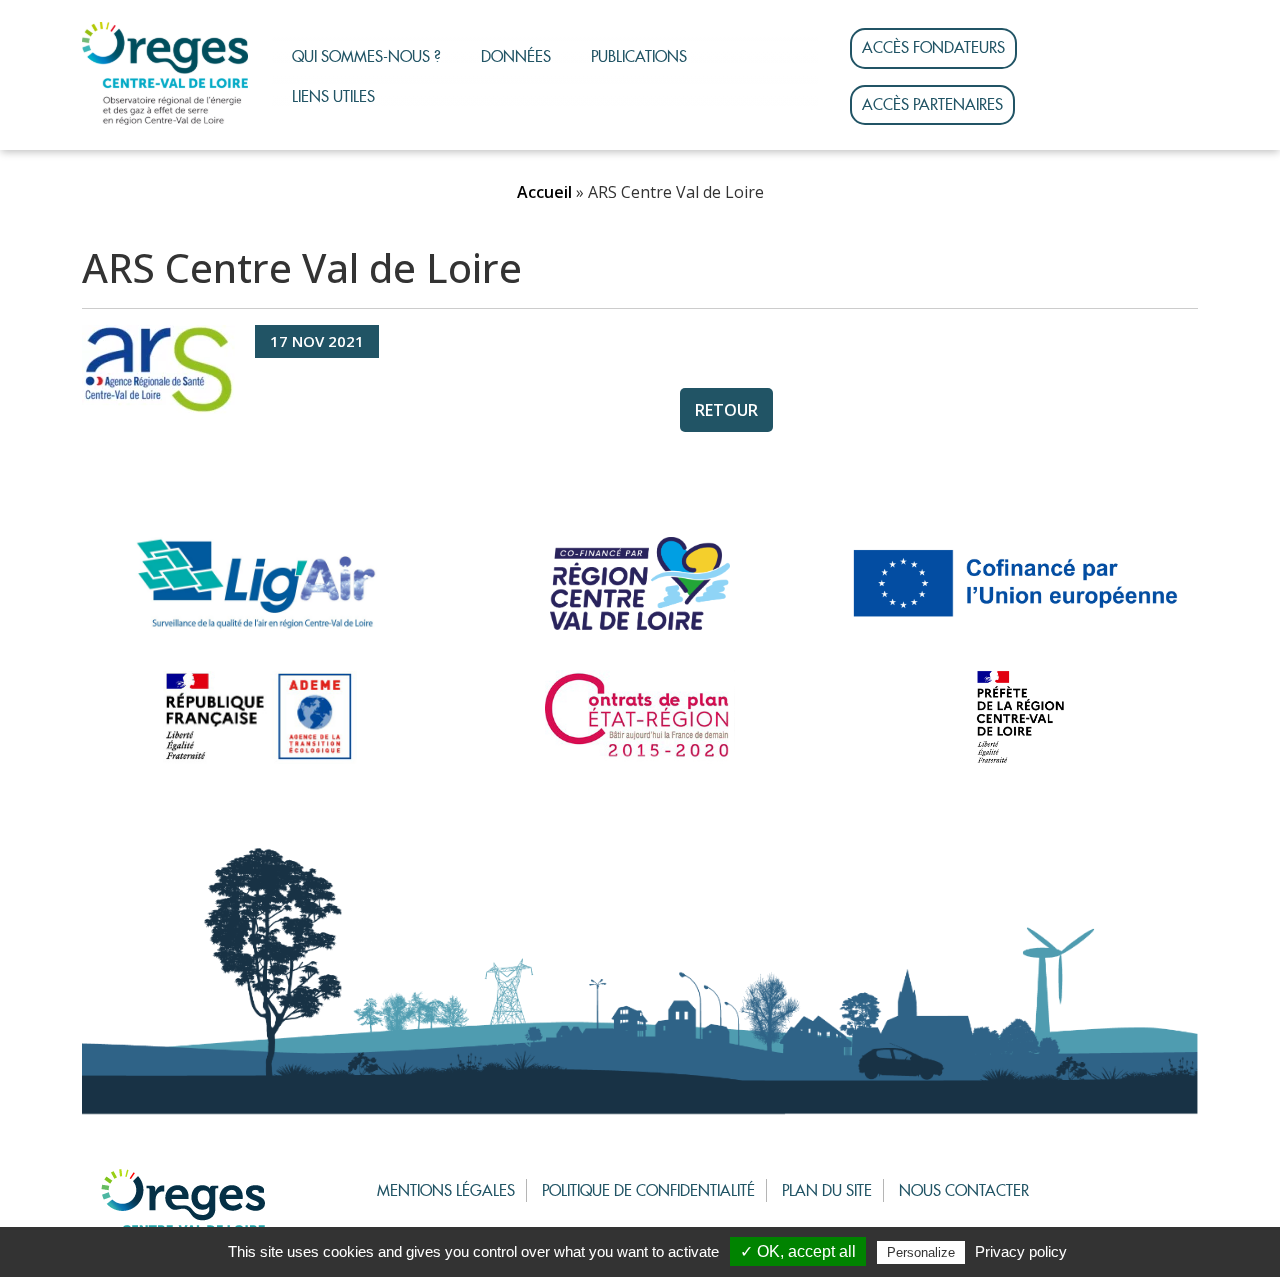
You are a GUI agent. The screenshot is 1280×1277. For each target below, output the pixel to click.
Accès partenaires (932, 104)
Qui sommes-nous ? (366, 56)
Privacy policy (1021, 1251)
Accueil (544, 192)
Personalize (921, 1252)
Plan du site (827, 1190)
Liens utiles (333, 96)
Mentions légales (446, 1190)
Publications (639, 56)
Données (516, 56)
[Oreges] (165, 74)
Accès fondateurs (933, 47)
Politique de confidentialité (648, 1190)
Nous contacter (964, 1190)
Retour (726, 410)
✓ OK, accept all (798, 1251)
